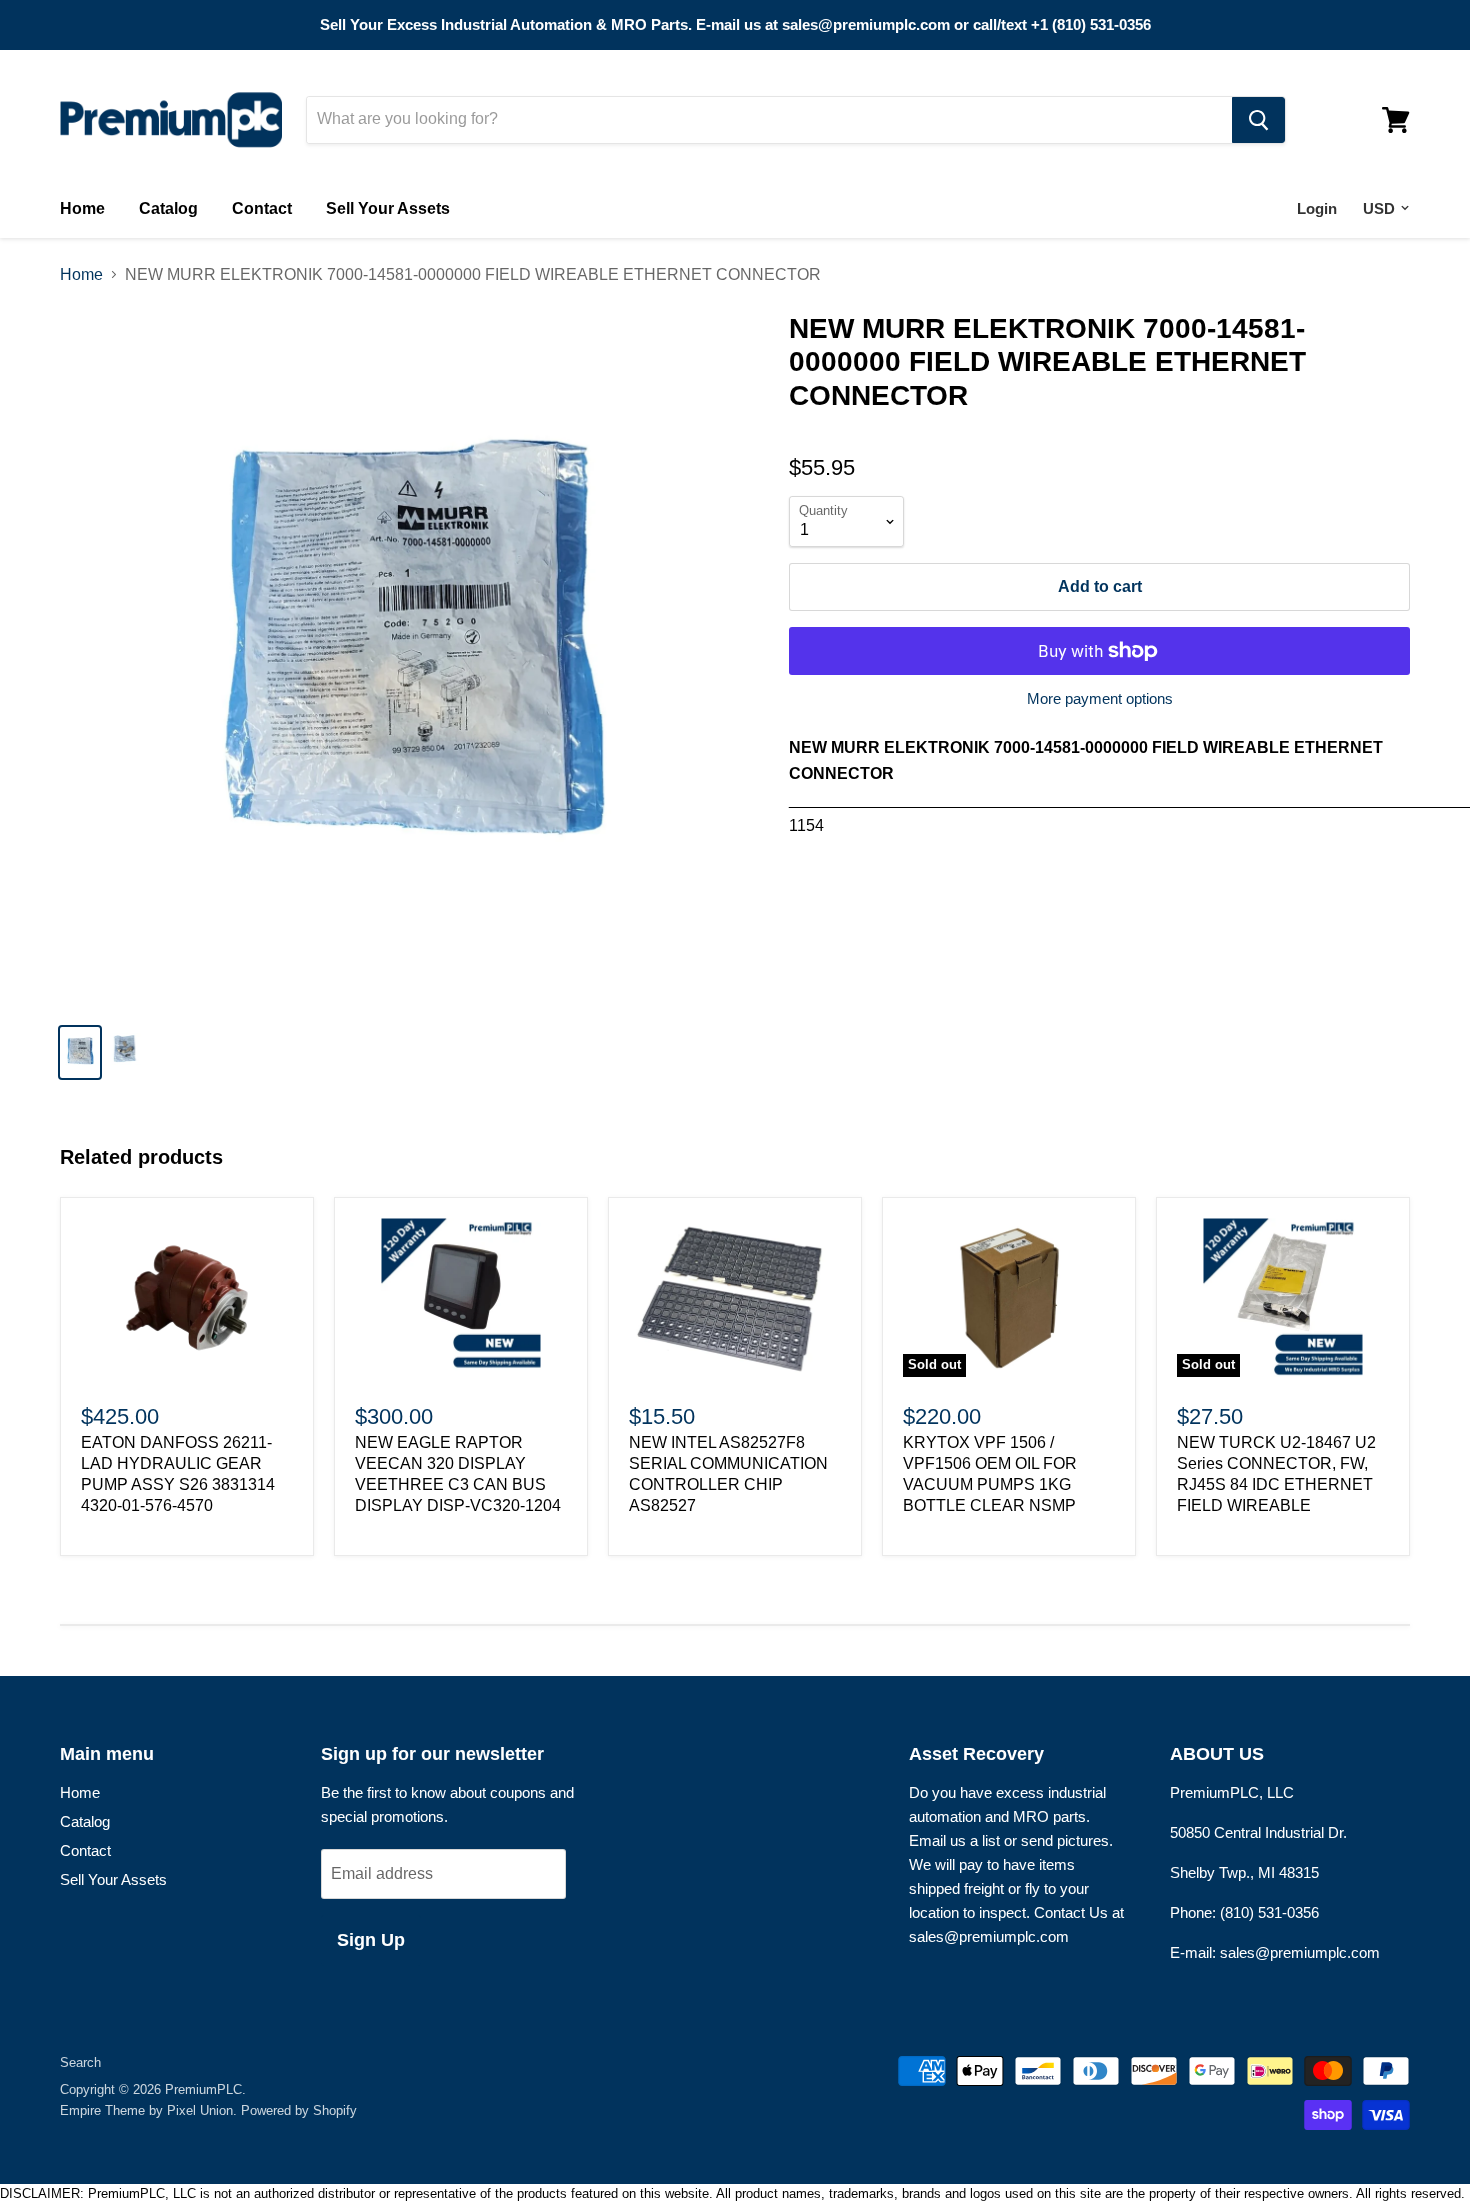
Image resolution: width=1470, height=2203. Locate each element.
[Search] (1258, 120)
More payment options (1100, 698)
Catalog (168, 208)
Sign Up (371, 1940)
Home (82, 208)
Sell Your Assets (388, 208)
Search (80, 2062)
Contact (262, 208)
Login (1317, 208)
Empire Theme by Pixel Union (146, 2110)
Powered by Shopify (299, 2110)
